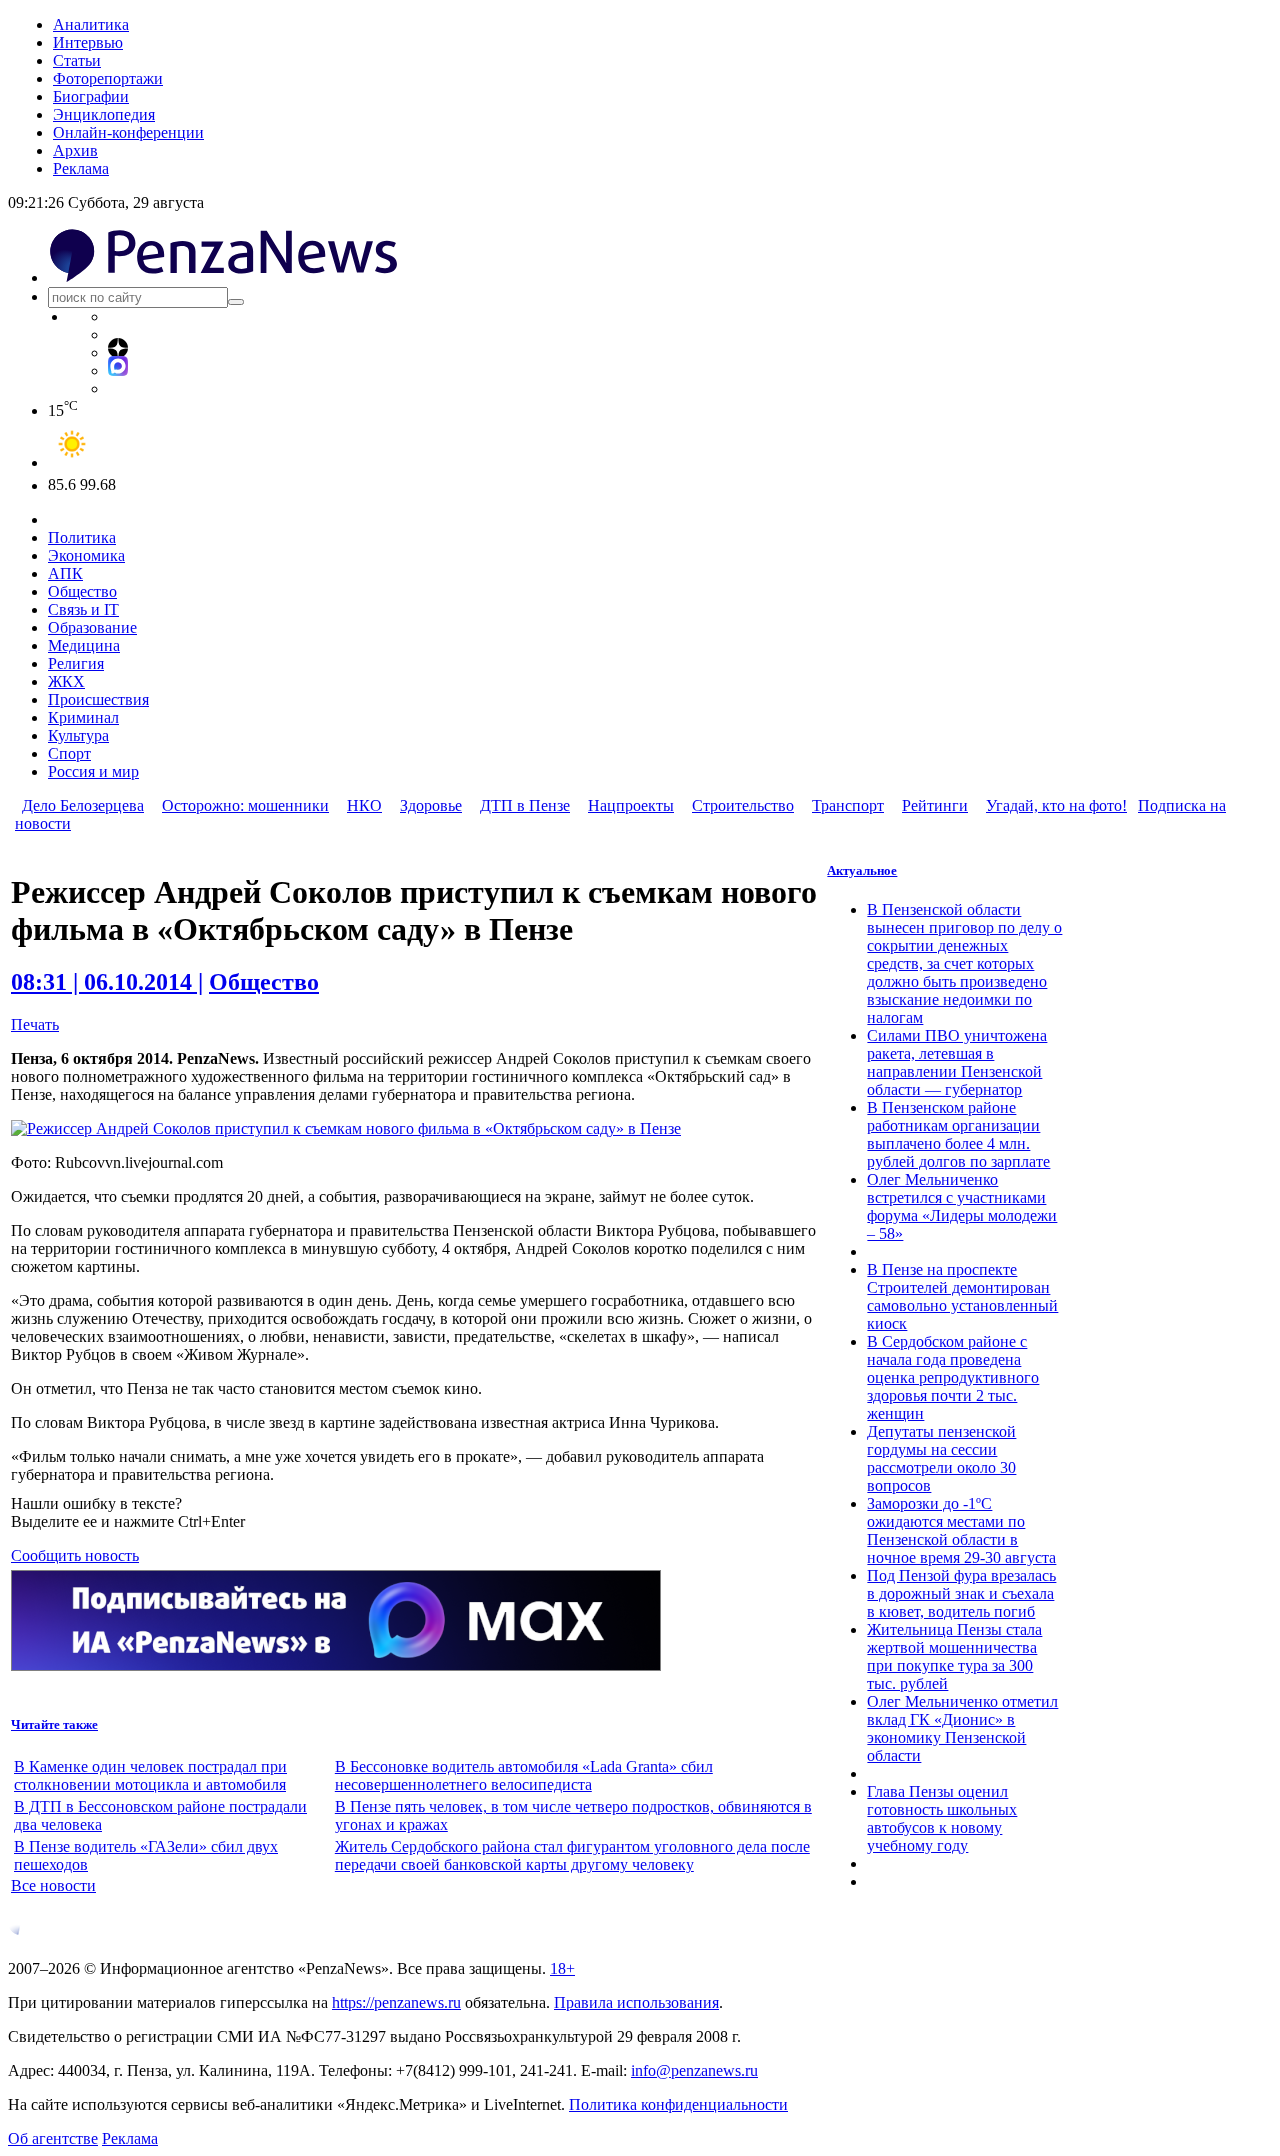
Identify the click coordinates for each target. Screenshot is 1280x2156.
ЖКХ (66, 681)
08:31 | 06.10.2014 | (107, 982)
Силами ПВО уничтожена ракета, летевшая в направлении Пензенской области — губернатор (957, 1062)
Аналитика (91, 24)
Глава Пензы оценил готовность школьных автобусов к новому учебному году (942, 1818)
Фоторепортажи (108, 78)
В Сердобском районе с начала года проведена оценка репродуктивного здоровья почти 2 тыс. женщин (953, 1377)
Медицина (84, 645)
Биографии (91, 96)
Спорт (69, 753)
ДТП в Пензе (525, 805)
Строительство (743, 805)
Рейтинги (935, 805)
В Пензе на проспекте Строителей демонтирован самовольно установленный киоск (962, 1296)
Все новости (53, 1885)
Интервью (88, 42)
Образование (92, 627)
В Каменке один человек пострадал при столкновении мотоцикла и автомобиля (150, 1775)
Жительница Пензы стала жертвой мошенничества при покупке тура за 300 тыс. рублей (954, 1656)
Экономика (86, 555)
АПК (65, 573)
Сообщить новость (75, 1555)
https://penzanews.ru (396, 2002)
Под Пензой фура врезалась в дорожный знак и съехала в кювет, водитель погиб (961, 1593)
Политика (82, 537)
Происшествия (98, 699)
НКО (364, 805)
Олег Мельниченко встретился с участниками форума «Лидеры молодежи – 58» (962, 1206)
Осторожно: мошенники (245, 805)
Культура (78, 735)
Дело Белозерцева (83, 805)
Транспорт (848, 805)
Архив (75, 150)
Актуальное (862, 870)
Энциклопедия (104, 114)
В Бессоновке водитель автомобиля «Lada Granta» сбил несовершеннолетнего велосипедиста (524, 1775)
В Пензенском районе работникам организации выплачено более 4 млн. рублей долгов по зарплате (958, 1134)
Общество (82, 591)
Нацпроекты (631, 805)
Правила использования (636, 2002)
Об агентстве (53, 2138)
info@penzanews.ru (694, 2070)
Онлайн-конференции (128, 132)
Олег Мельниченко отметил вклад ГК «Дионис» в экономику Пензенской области (962, 1728)
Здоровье (431, 805)
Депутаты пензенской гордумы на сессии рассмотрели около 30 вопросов (941, 1458)
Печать (35, 1024)
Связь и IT (83, 609)
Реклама (81, 168)
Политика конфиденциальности (678, 2104)
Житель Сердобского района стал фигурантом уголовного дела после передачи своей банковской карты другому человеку (572, 1855)
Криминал (83, 717)
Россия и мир (93, 771)
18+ (562, 1968)
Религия (76, 663)
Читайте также (54, 1724)
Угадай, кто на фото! (1056, 805)
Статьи (77, 60)
